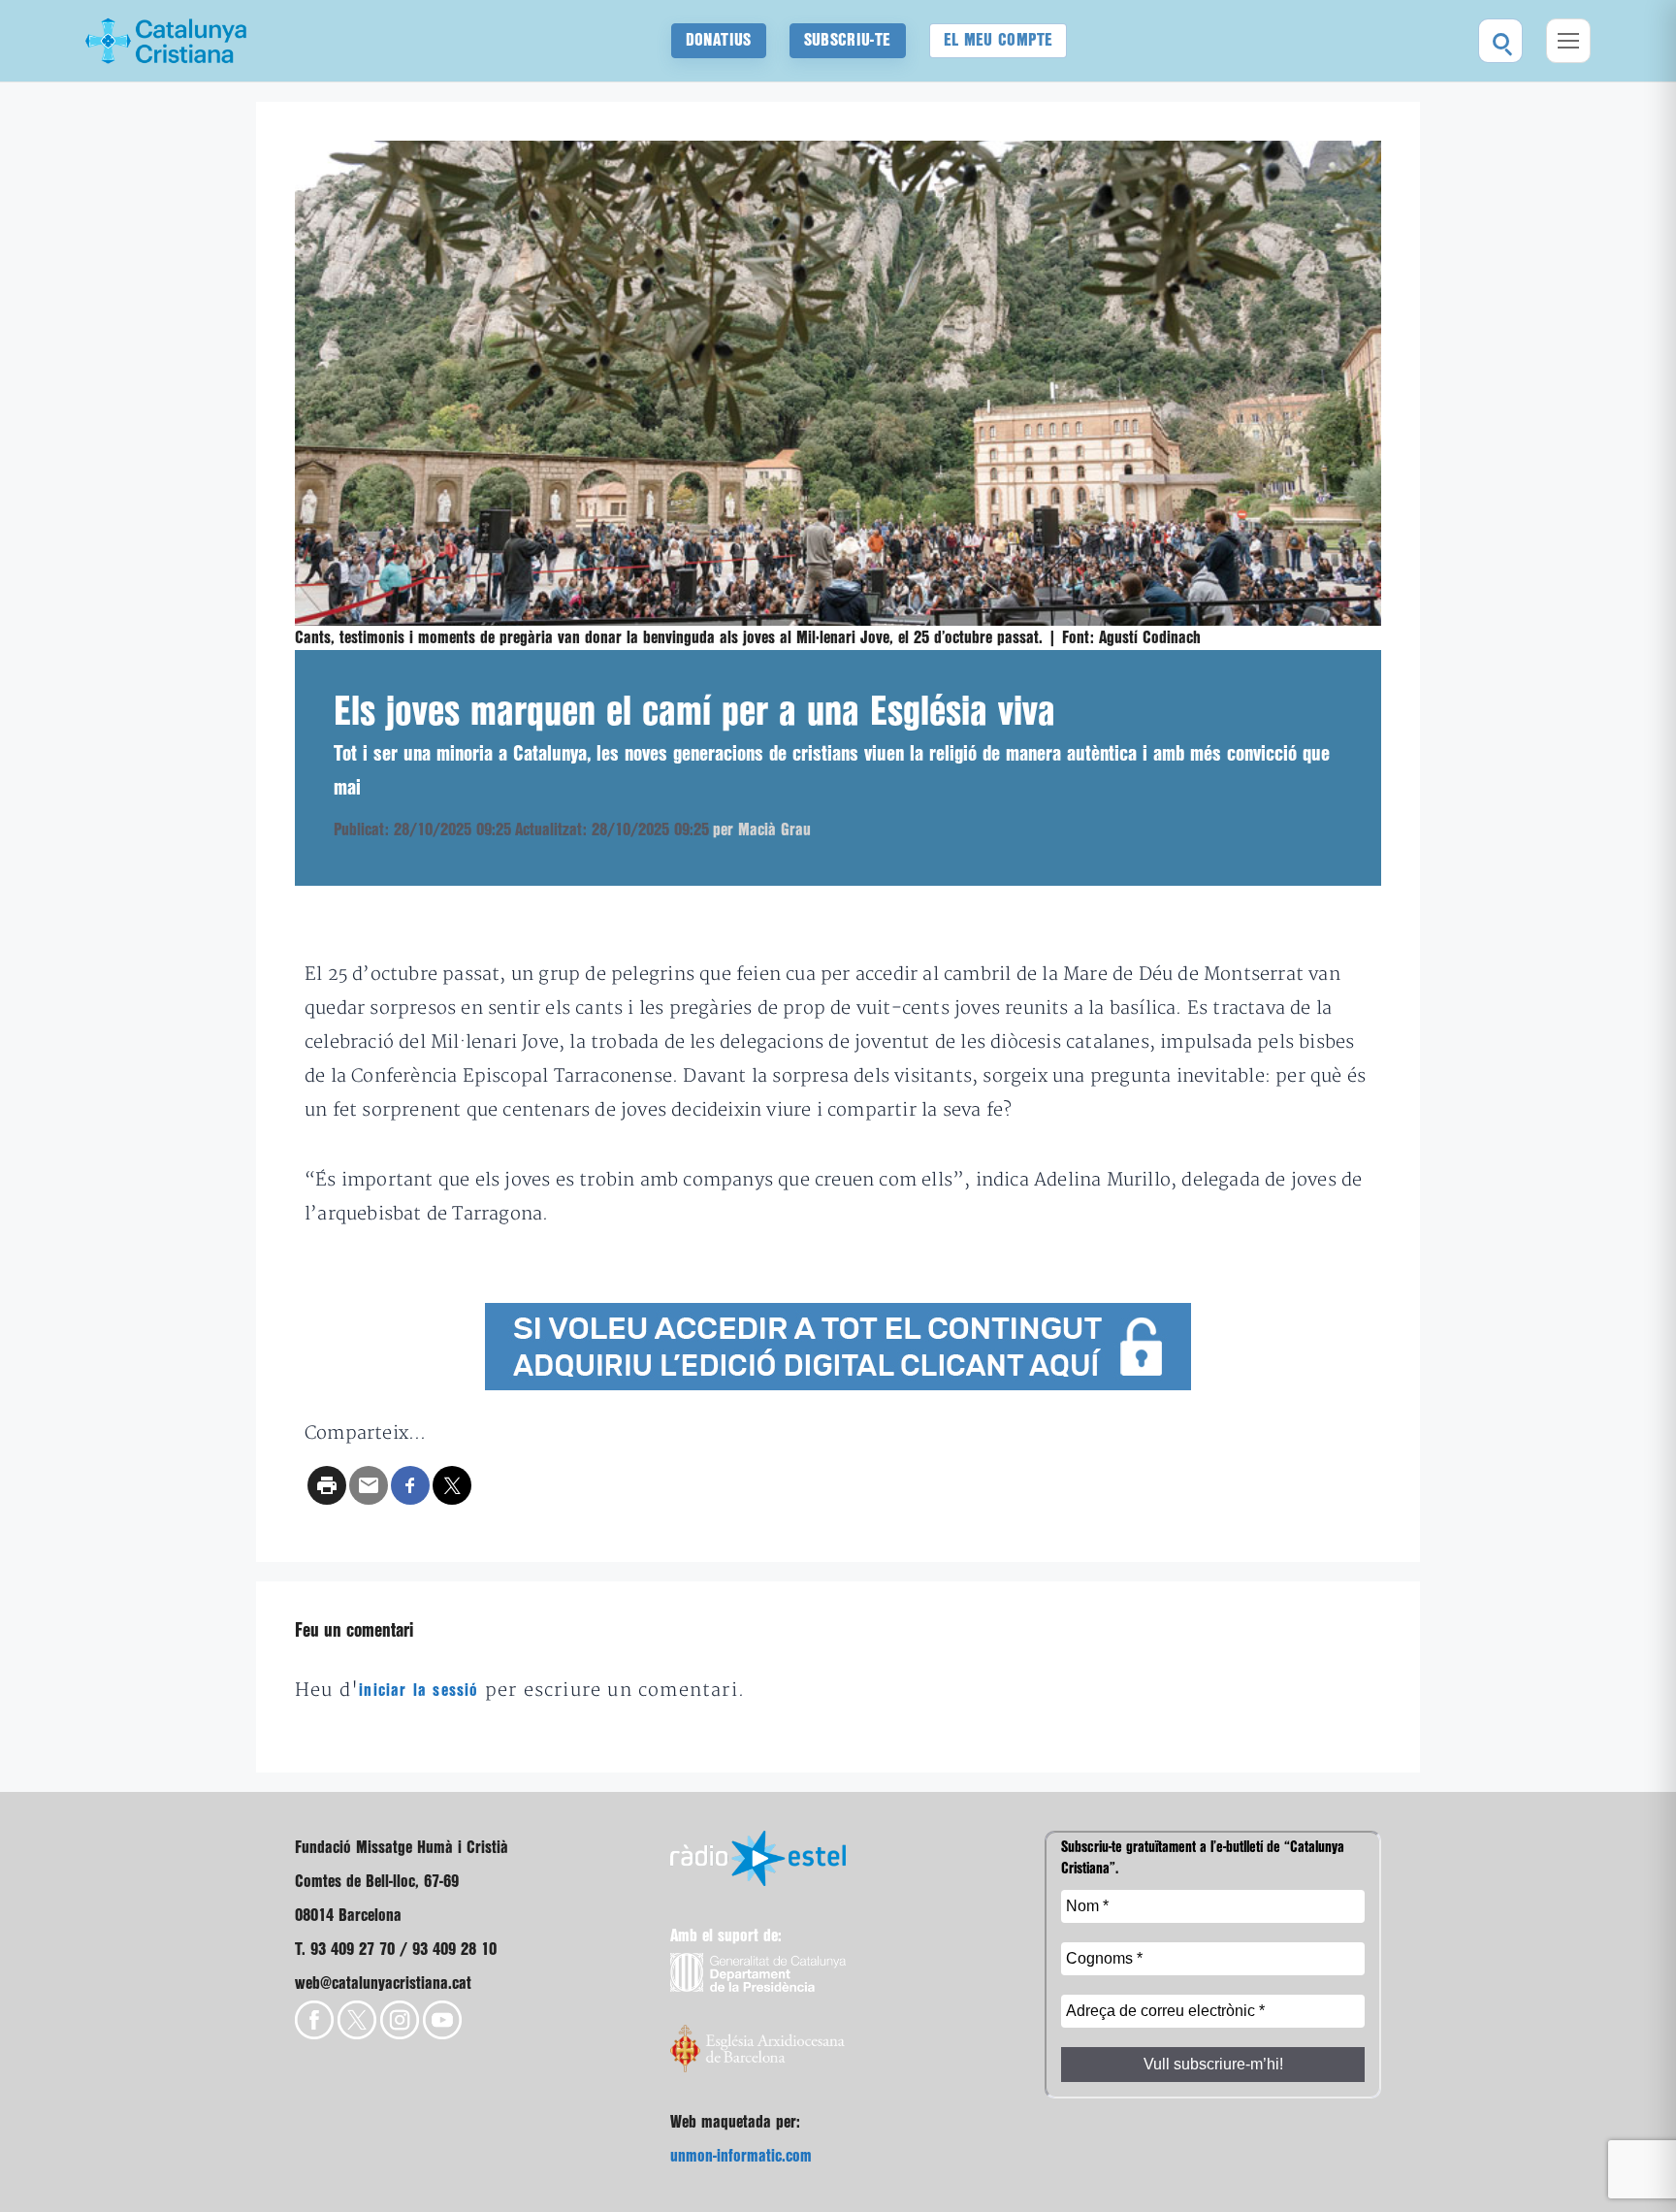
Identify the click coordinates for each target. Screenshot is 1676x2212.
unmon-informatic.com (741, 2156)
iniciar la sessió (419, 1691)
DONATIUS (719, 40)
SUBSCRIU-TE (848, 40)
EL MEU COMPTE (999, 40)
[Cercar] (1500, 41)
